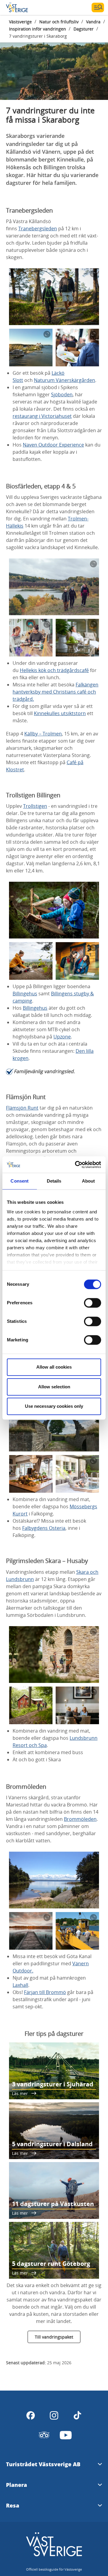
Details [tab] (54, 1181)
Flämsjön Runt (22, 1108)
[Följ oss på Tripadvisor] (44, 2435)
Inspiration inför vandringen (37, 29)
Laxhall (20, 1985)
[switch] (93, 1303)
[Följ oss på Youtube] (66, 2435)
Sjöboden (62, 394)
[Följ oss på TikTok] (77, 2415)
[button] (54, 64)
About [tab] (88, 1181)
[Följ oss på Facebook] (31, 2415)
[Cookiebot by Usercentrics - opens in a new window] (76, 1165)
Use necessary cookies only (54, 1406)
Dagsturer (84, 29)
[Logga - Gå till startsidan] (27, 7)
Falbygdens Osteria (44, 1528)
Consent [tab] (19, 1181)
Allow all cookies (54, 1367)
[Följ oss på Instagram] (54, 2415)
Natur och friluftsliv (59, 22)
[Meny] (98, 7)
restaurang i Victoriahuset (42, 416)
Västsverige (20, 22)
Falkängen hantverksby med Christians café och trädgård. (55, 692)
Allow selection (54, 1387)
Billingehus (25, 994)
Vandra (93, 22)
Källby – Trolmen (43, 734)
